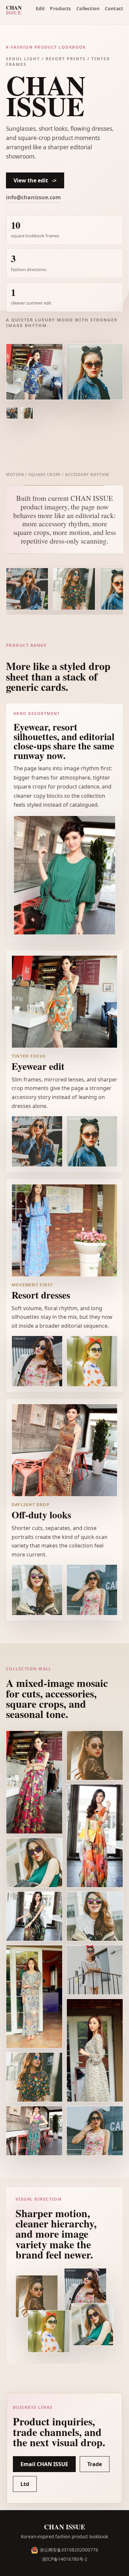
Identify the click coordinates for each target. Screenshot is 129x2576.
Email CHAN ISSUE (44, 2464)
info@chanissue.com (33, 197)
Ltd (25, 2484)
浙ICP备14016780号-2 (65, 2559)
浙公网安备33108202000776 (69, 2550)
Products (60, 8)
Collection (88, 8)
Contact (114, 8)
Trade (95, 2464)
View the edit (35, 180)
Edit (40, 8)
